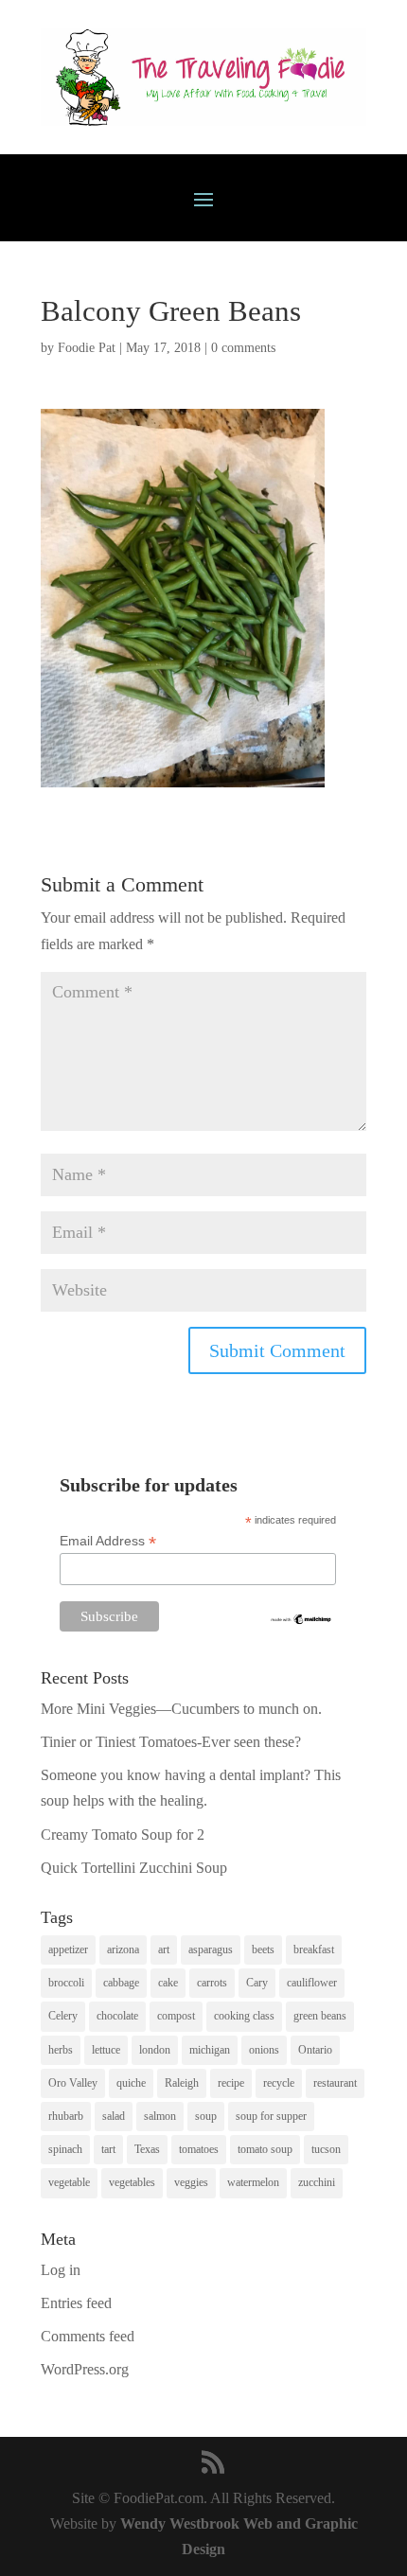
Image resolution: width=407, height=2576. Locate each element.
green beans (320, 2016)
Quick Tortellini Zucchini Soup (134, 1868)
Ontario (315, 2050)
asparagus (211, 1950)
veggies (191, 2182)
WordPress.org (85, 2369)
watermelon (253, 2182)
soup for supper (271, 2116)
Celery (63, 2016)
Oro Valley (73, 2083)
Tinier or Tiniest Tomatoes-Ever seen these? (171, 1742)
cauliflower (312, 1983)
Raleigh (182, 2083)
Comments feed (88, 2336)
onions (264, 2050)
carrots (212, 1983)
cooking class (244, 2016)
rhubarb (66, 2116)
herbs (61, 2050)
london (155, 2050)
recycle (279, 2083)
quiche (131, 2083)
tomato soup (265, 2149)
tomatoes (199, 2149)
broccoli (66, 1983)
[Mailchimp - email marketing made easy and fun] (301, 1621)
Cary (257, 1983)
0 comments (243, 348)
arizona (123, 1950)
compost (176, 2016)
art (164, 1950)
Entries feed (76, 2303)
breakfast (314, 1950)
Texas (147, 2149)
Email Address (108, 1541)
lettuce (106, 2050)
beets (263, 1950)
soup (206, 2116)
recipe (231, 2083)
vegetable (69, 2182)
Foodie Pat (87, 348)
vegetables (132, 2182)
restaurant (335, 2083)
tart (108, 2149)
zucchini (317, 2182)
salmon (160, 2116)
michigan (210, 2050)
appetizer (68, 1950)
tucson (326, 2149)
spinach (65, 2149)
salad (114, 2116)
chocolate (117, 2016)
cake (168, 1983)
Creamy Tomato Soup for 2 (123, 1835)
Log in (61, 2270)
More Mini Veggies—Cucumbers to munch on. (181, 1709)
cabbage (121, 1983)
